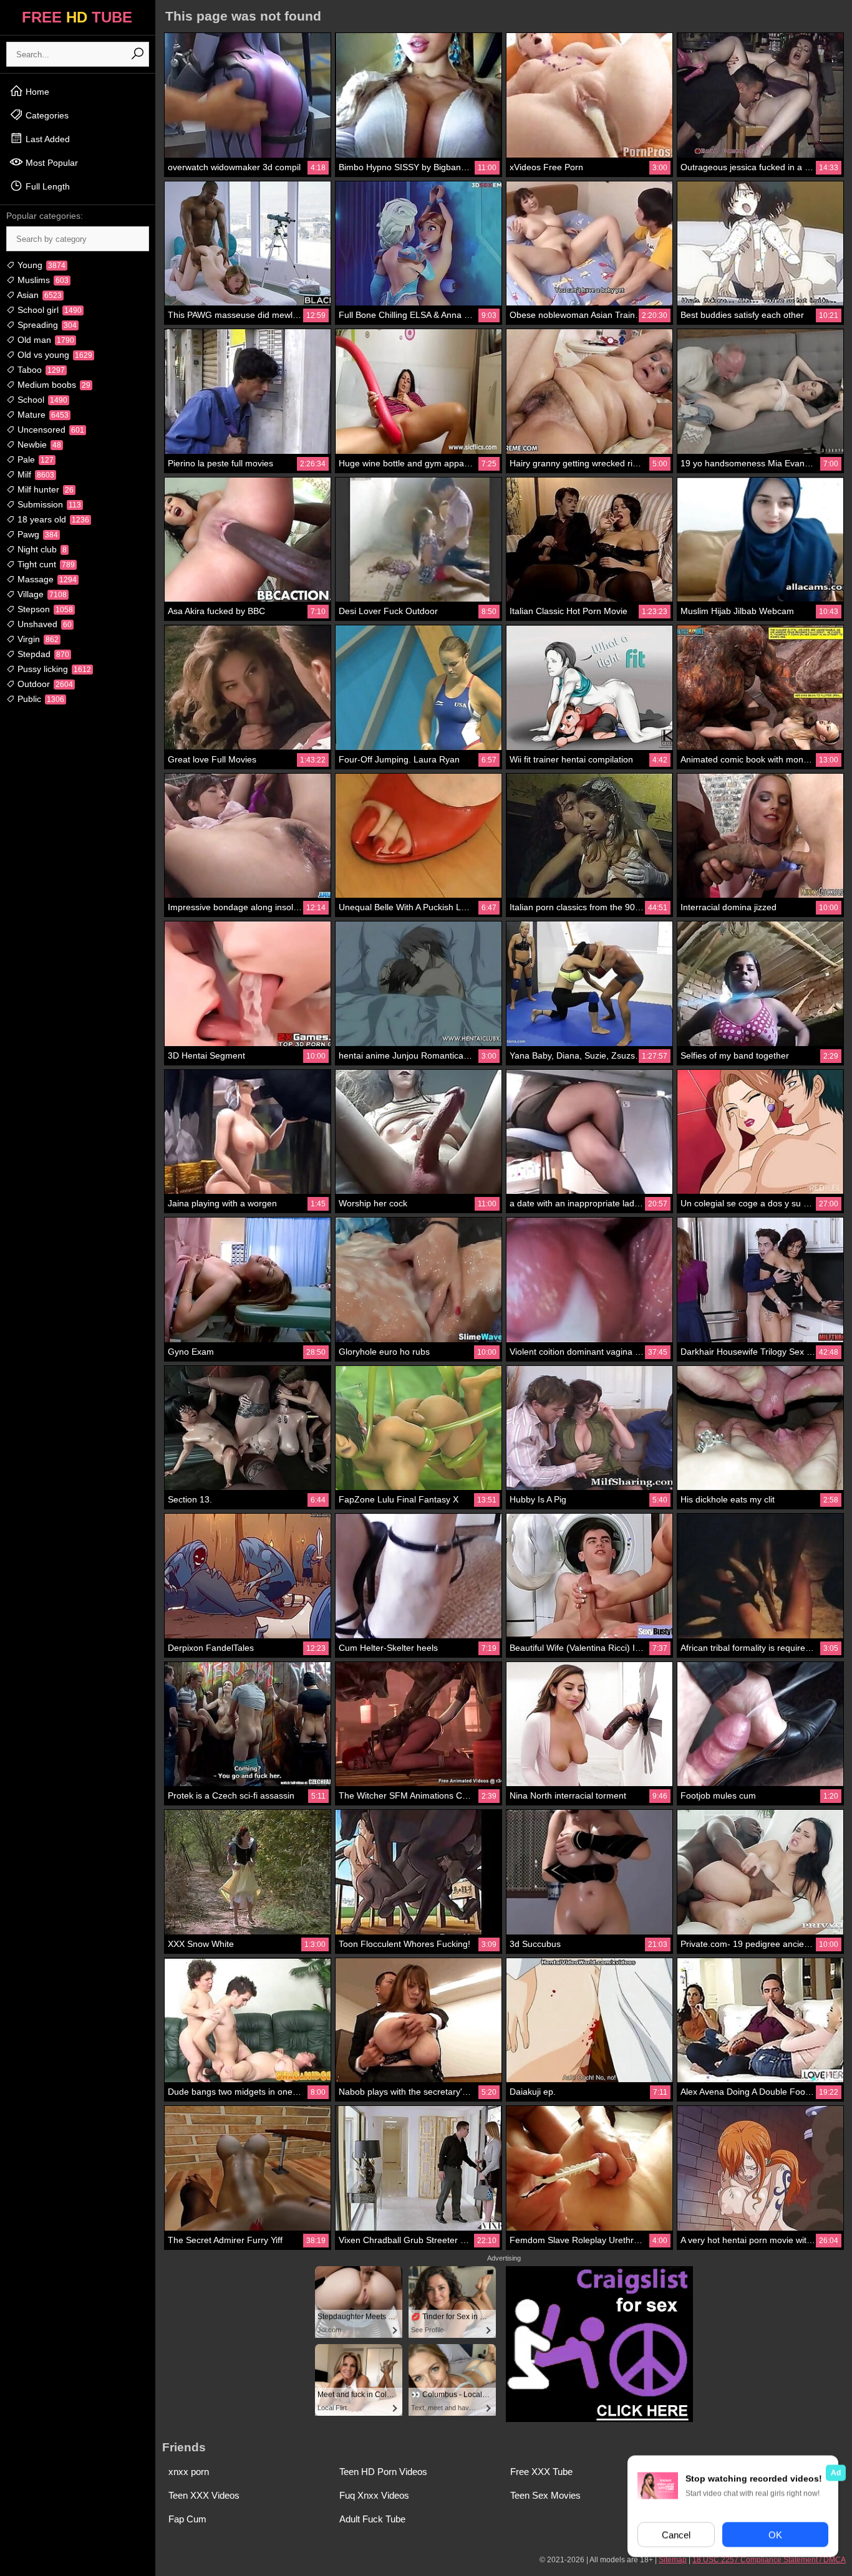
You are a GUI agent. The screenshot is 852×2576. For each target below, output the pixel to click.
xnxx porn (189, 2472)
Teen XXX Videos (204, 2495)
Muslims (42, 280)
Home (36, 92)
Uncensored (50, 430)
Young (40, 265)
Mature (42, 415)
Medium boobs (53, 385)
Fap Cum (187, 2519)
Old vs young (54, 355)
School (41, 400)
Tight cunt (45, 564)
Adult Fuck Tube (372, 2519)
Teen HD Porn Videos (383, 2472)
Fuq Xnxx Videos (374, 2495)
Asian (38, 295)
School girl (48, 310)
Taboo (40, 370)
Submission (48, 504)
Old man (45, 340)
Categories (46, 115)
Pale (34, 459)
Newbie (38, 445)
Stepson (44, 609)
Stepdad (42, 654)
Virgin (37, 639)
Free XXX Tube (541, 2472)
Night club (41, 549)
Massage (46, 579)
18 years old (52, 519)
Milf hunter (44, 489)
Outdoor (44, 684)
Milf (35, 474)
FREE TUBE (77, 17)
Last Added (46, 139)
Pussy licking (53, 669)
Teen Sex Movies (545, 2495)
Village (41, 594)
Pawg (36, 534)
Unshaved (43, 624)
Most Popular (51, 163)
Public (40, 699)
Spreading (46, 325)
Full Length (46, 186)
